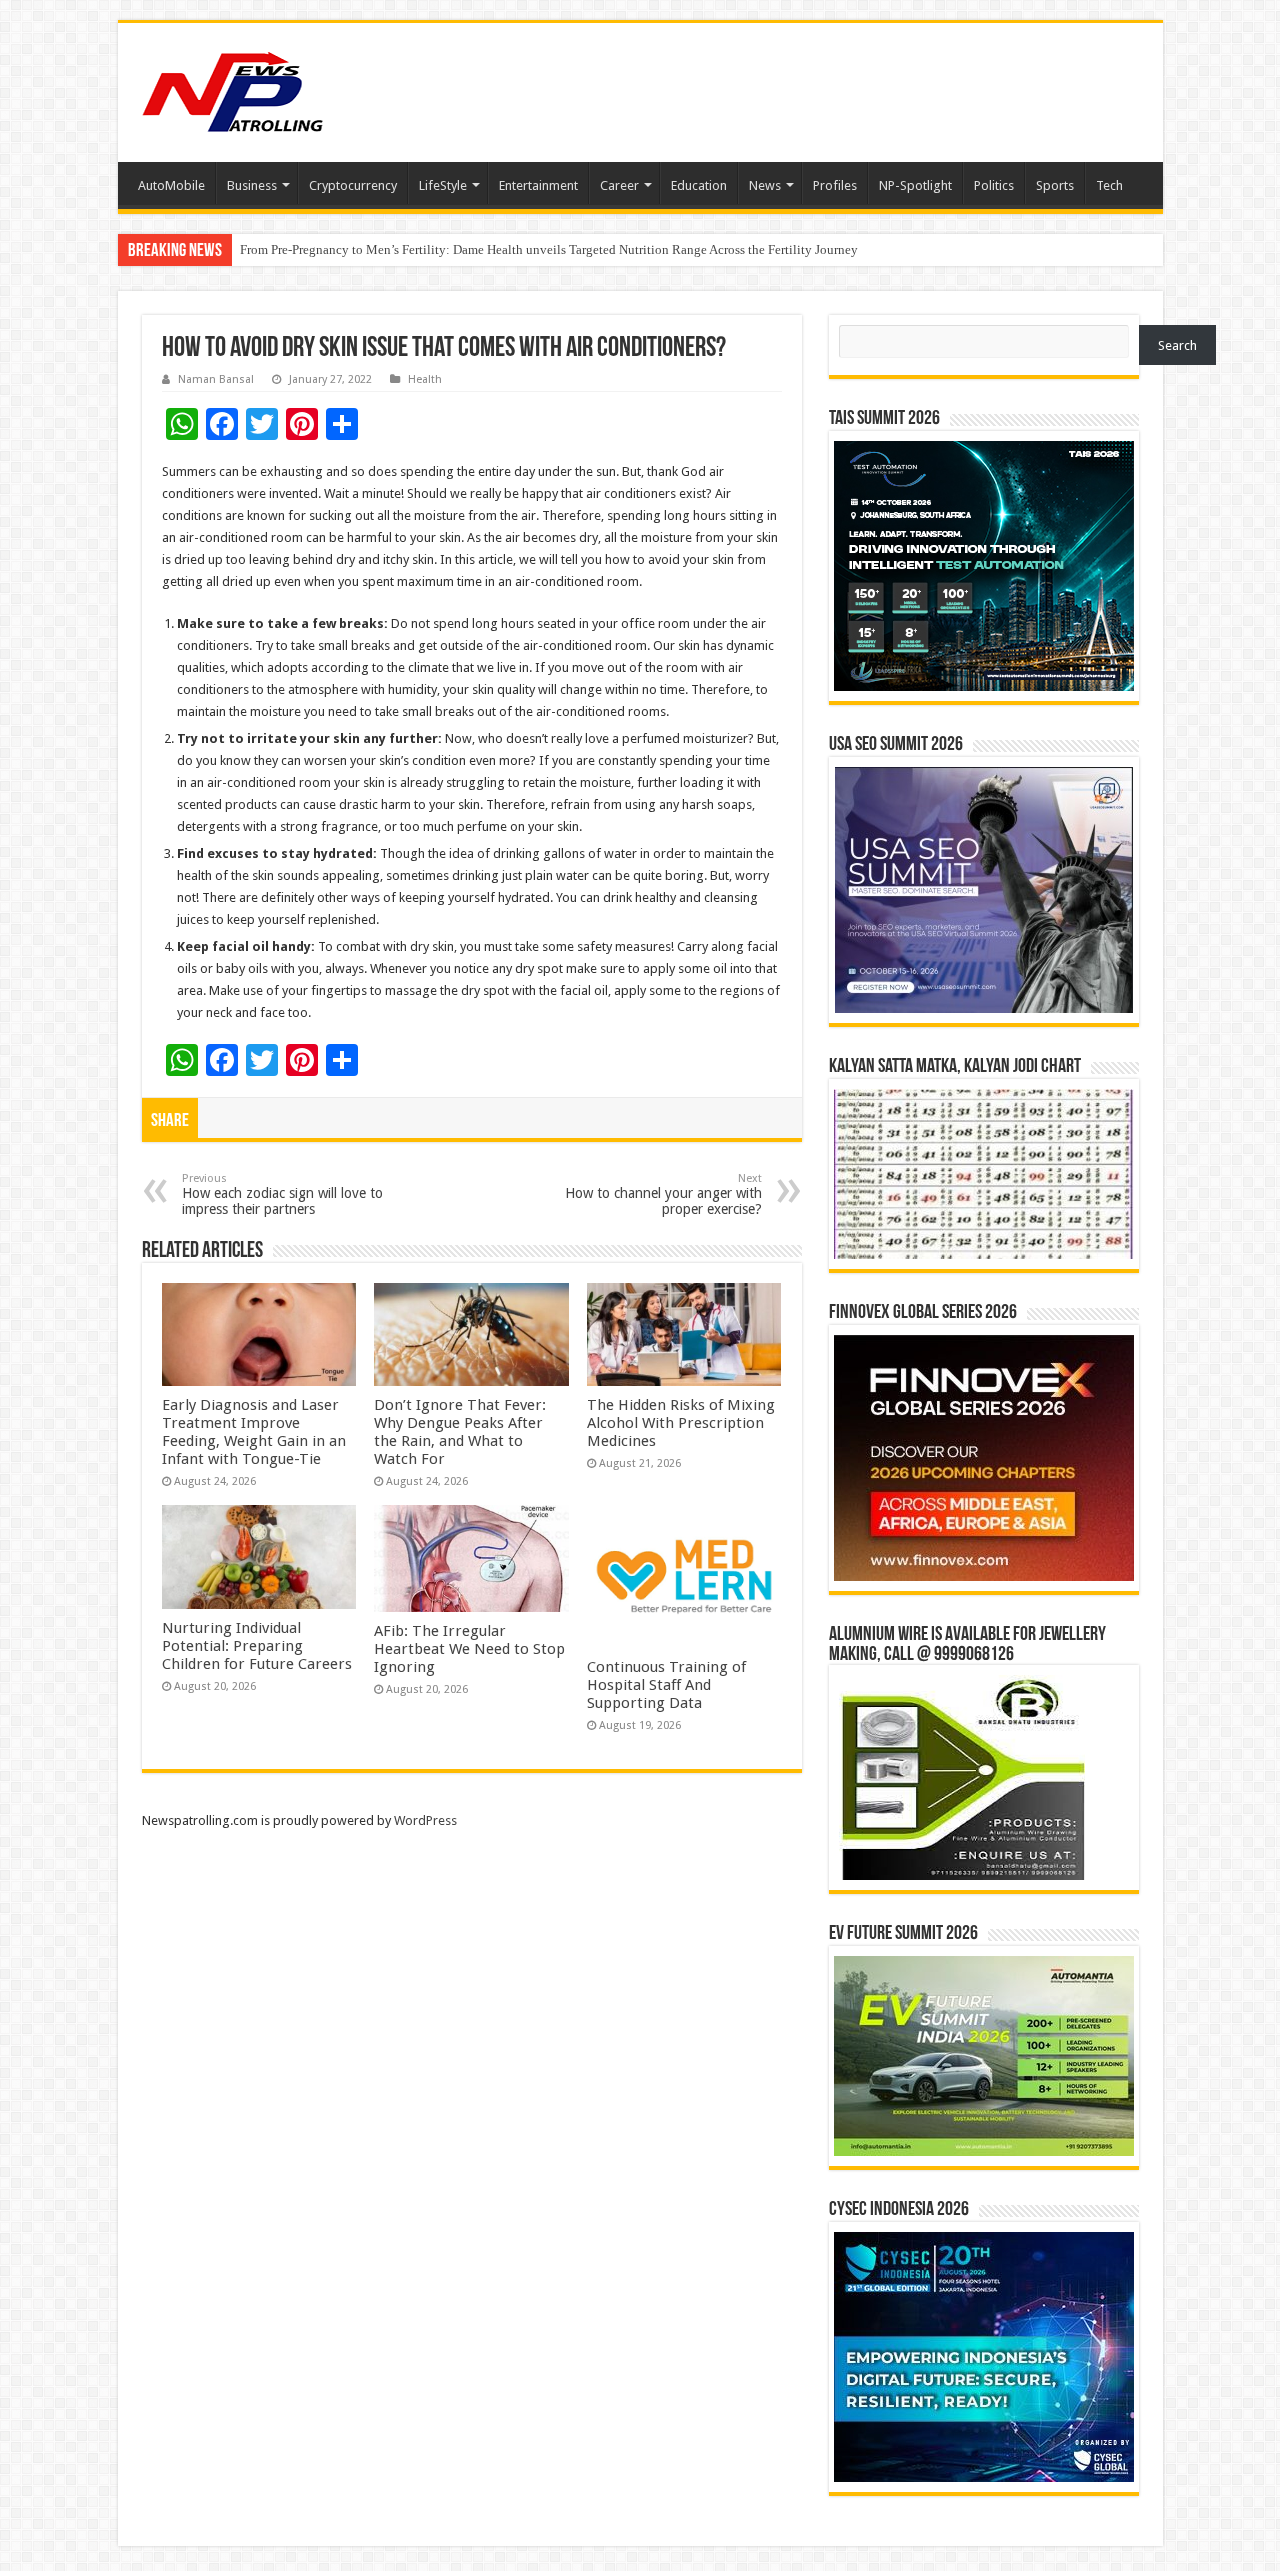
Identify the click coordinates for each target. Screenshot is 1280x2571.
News (765, 185)
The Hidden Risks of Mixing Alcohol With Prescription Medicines (681, 1423)
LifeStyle (443, 185)
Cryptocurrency (353, 185)
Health (425, 379)
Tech (1109, 185)
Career (619, 185)
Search (1177, 345)
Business (252, 185)
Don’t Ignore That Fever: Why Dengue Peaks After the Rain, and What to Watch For (460, 1432)
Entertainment (538, 185)
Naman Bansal (216, 379)
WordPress (425, 1820)
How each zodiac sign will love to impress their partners (282, 1194)
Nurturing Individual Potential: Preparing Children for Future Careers (257, 1646)
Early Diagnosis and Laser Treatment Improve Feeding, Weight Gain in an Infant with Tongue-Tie (254, 1432)
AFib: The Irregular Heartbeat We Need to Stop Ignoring (469, 1649)
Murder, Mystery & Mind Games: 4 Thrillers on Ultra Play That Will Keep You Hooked (474, 249)
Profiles (835, 185)
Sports (1055, 185)
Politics (994, 185)
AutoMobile (171, 185)
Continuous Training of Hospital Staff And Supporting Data (666, 1685)
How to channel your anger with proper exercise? (663, 1194)
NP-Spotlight (915, 185)
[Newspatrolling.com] (233, 89)
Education (699, 185)
